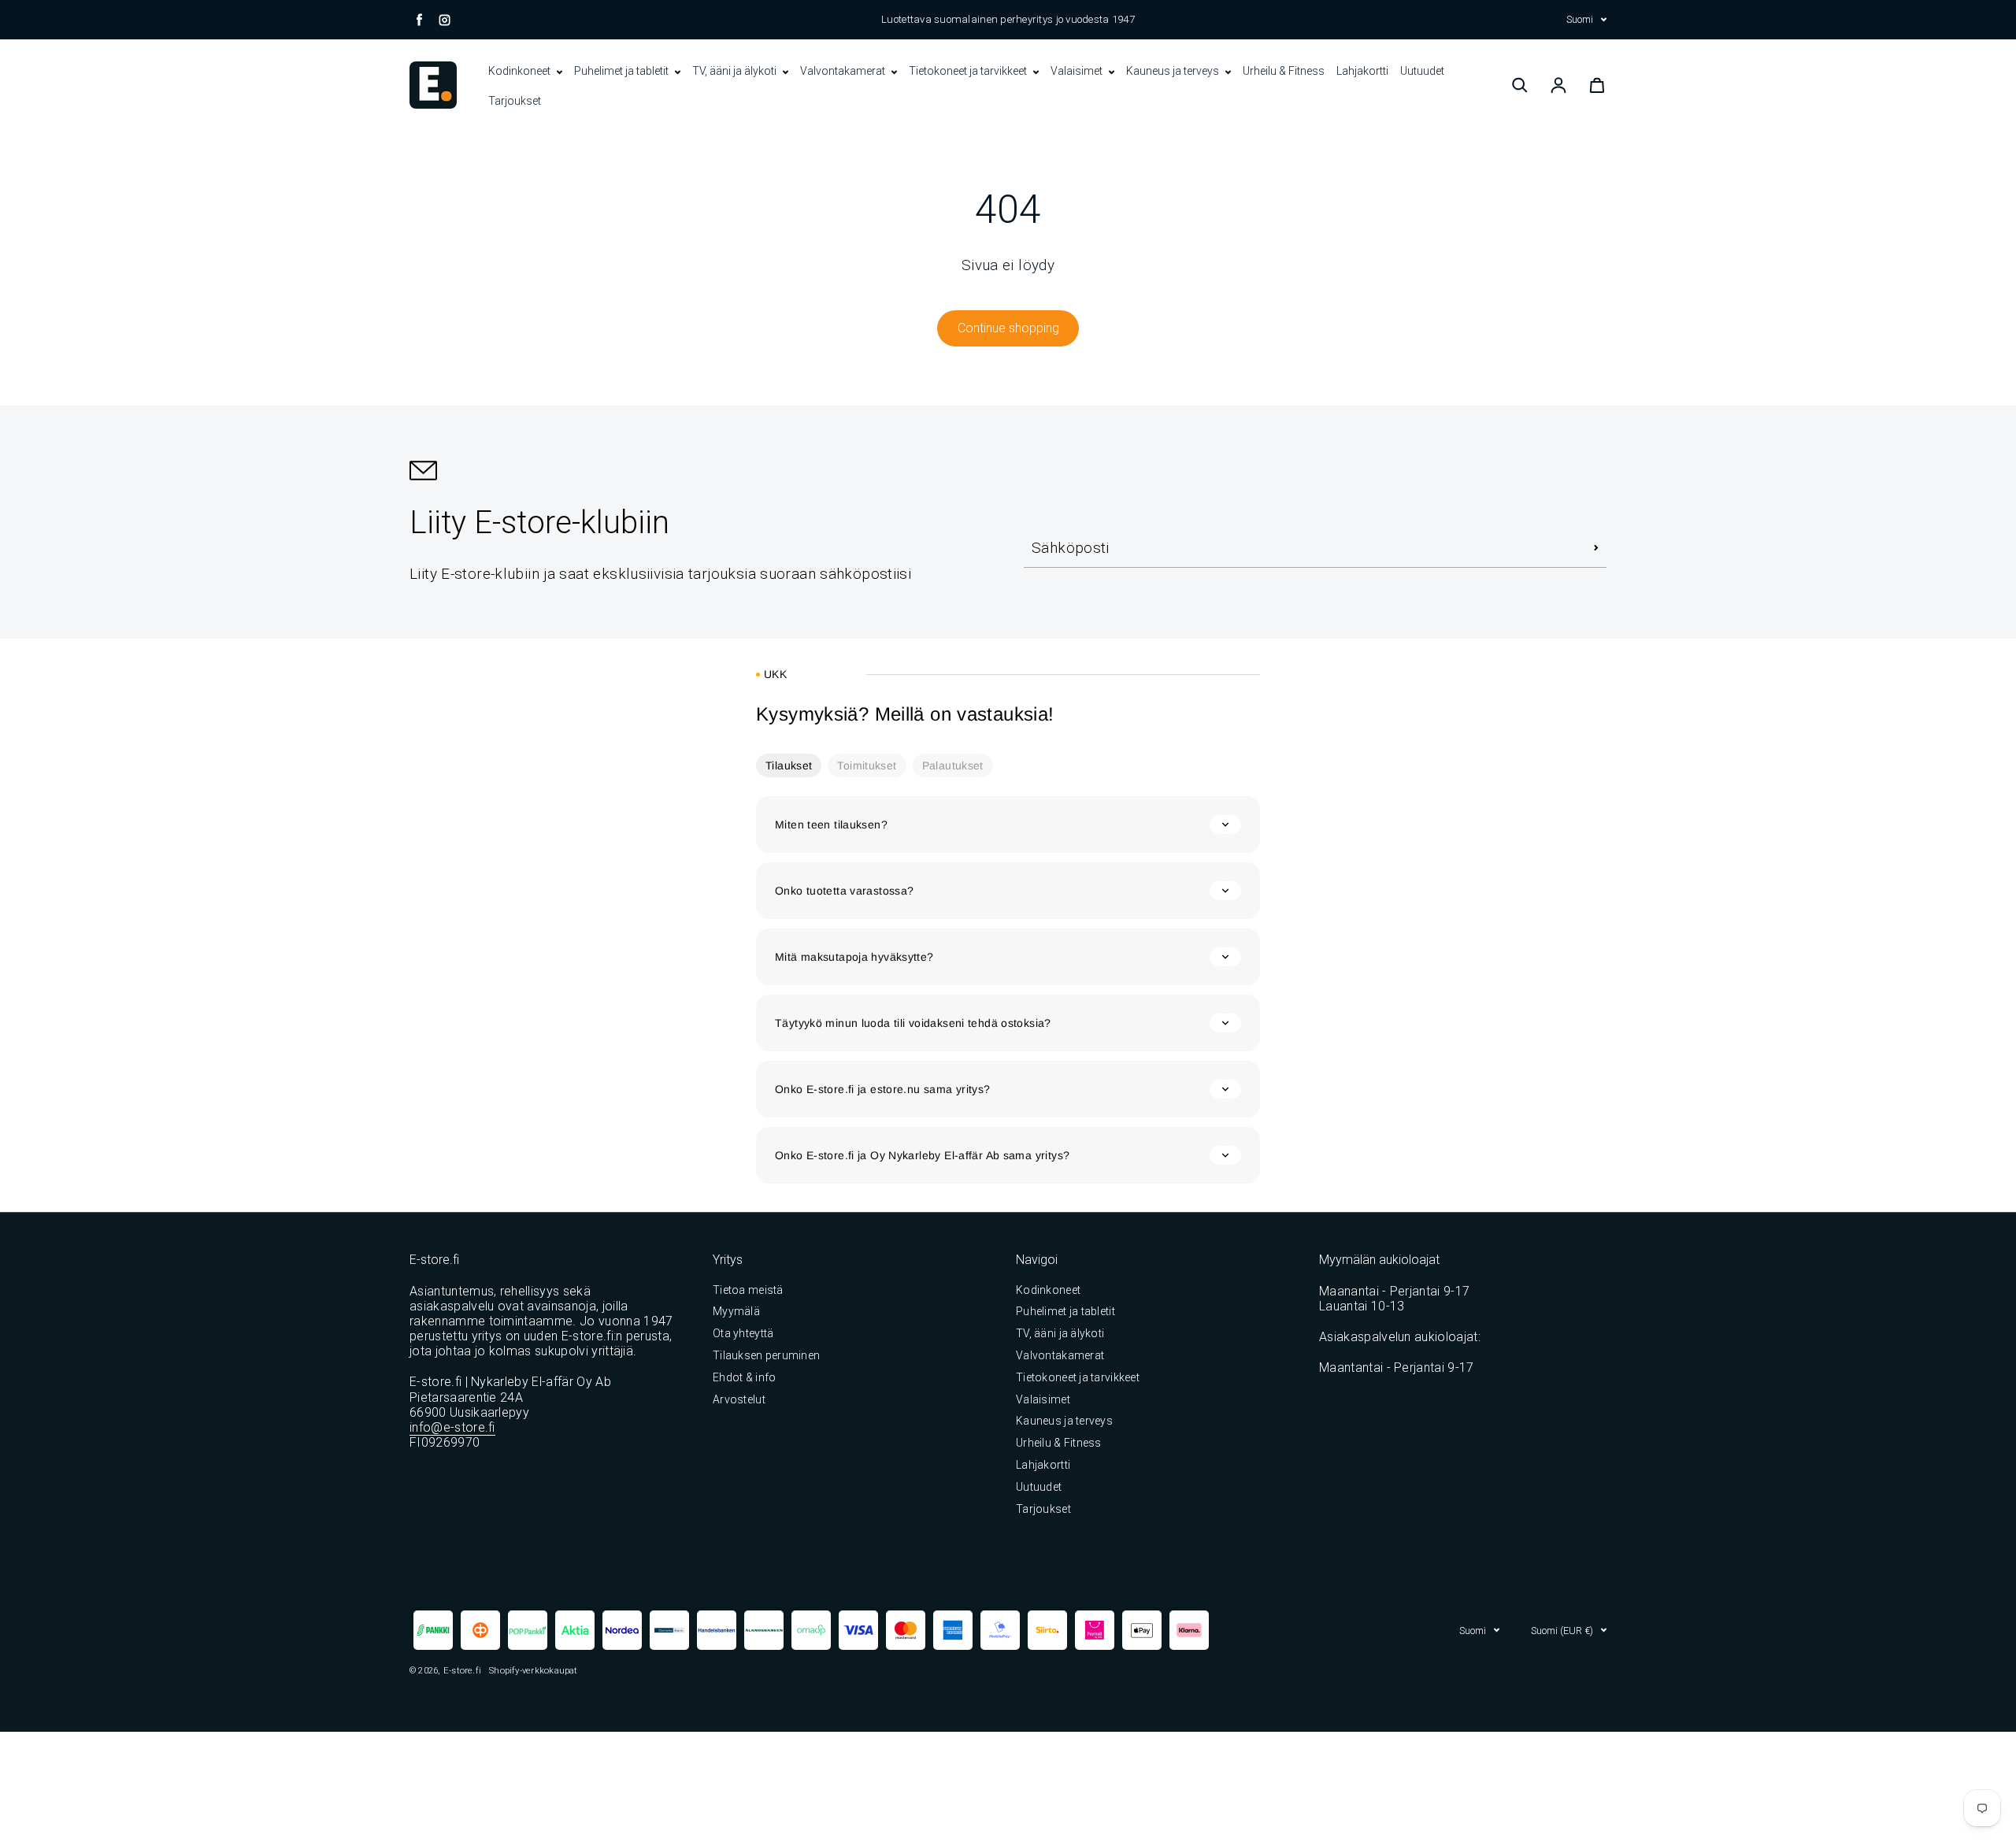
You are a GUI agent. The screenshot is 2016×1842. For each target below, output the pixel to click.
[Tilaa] (1596, 548)
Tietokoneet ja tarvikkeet (969, 71)
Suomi (1580, 19)
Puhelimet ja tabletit (623, 71)
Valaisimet (1078, 71)
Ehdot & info (744, 1377)
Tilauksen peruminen (766, 1355)
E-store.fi (462, 1670)
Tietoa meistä (748, 1290)
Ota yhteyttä (743, 1333)
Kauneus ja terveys (1174, 71)
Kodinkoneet (521, 71)
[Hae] (1520, 85)
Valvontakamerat (844, 71)
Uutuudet (1422, 71)
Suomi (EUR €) (1562, 1631)
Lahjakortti (1362, 71)
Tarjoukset (515, 101)
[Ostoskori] (1597, 85)
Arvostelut (739, 1399)
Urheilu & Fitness (1284, 71)
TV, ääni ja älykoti (736, 71)
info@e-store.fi (452, 1427)
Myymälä (736, 1311)
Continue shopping (1008, 328)
